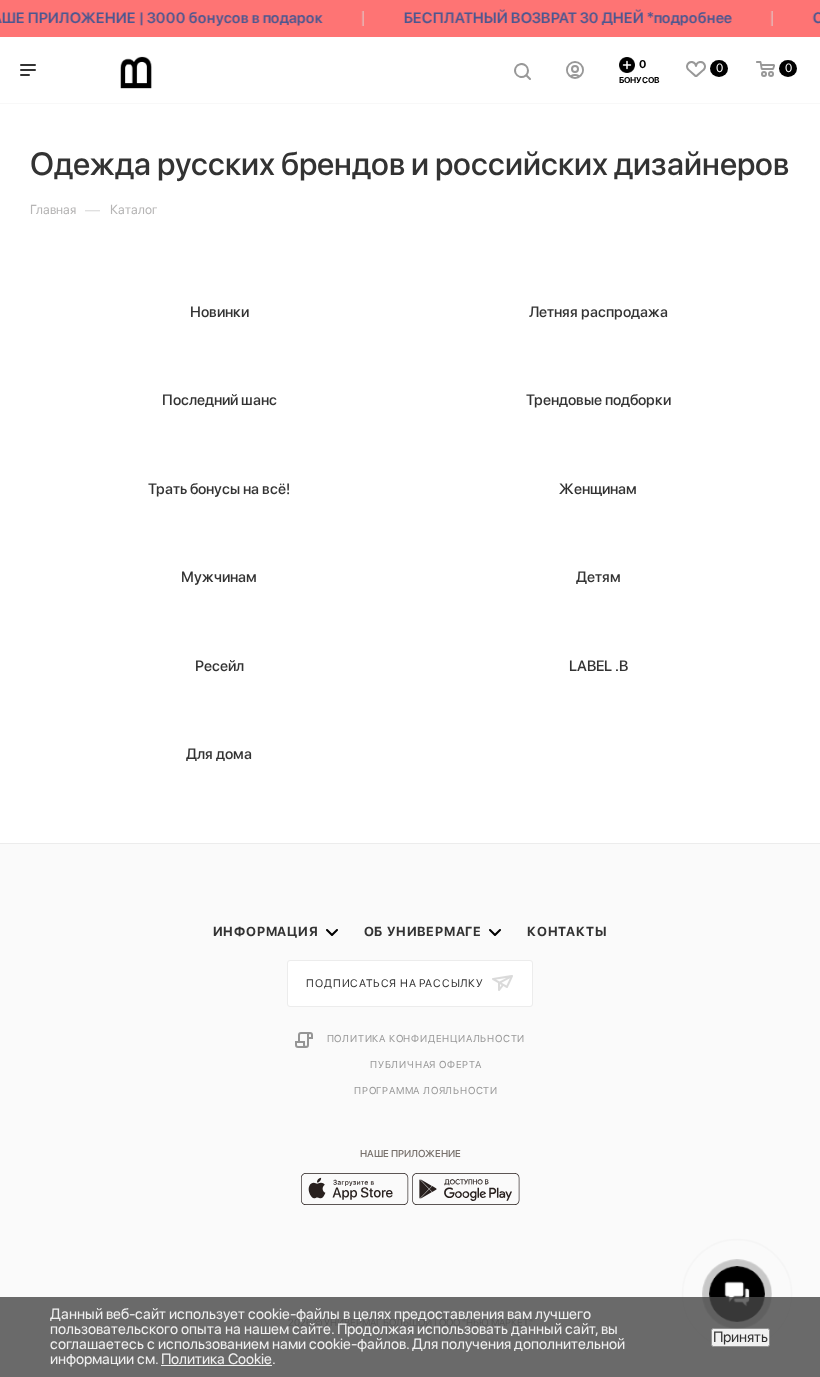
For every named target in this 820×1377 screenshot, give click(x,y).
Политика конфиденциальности (426, 1038)
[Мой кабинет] (575, 70)
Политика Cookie (216, 1359)
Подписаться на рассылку (396, 983)
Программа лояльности (426, 1090)
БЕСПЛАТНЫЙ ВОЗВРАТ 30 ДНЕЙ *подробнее (564, 18)
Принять (740, 1337)
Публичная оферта (426, 1064)
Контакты (567, 931)
